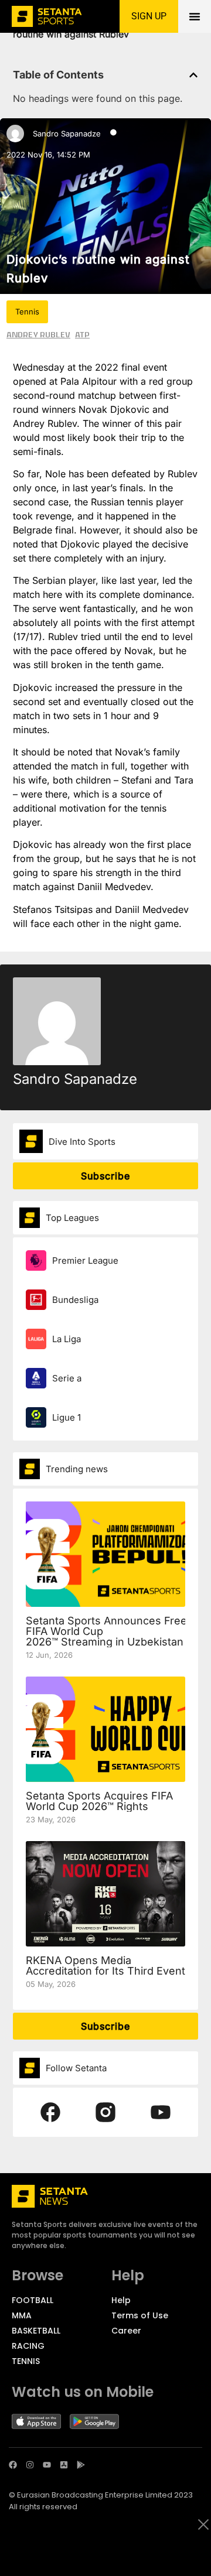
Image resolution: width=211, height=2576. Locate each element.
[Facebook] (13, 2465)
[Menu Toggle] (195, 16)
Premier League (85, 1260)
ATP (82, 334)
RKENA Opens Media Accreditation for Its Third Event (105, 1966)
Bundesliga (75, 1300)
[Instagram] (30, 2465)
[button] (193, 75)
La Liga (67, 1339)
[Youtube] (47, 2465)
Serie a (67, 1378)
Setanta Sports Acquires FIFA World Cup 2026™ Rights (99, 1801)
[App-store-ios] (64, 2465)
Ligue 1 (67, 1417)
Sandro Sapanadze (67, 134)
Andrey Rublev (38, 334)
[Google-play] (81, 2465)
